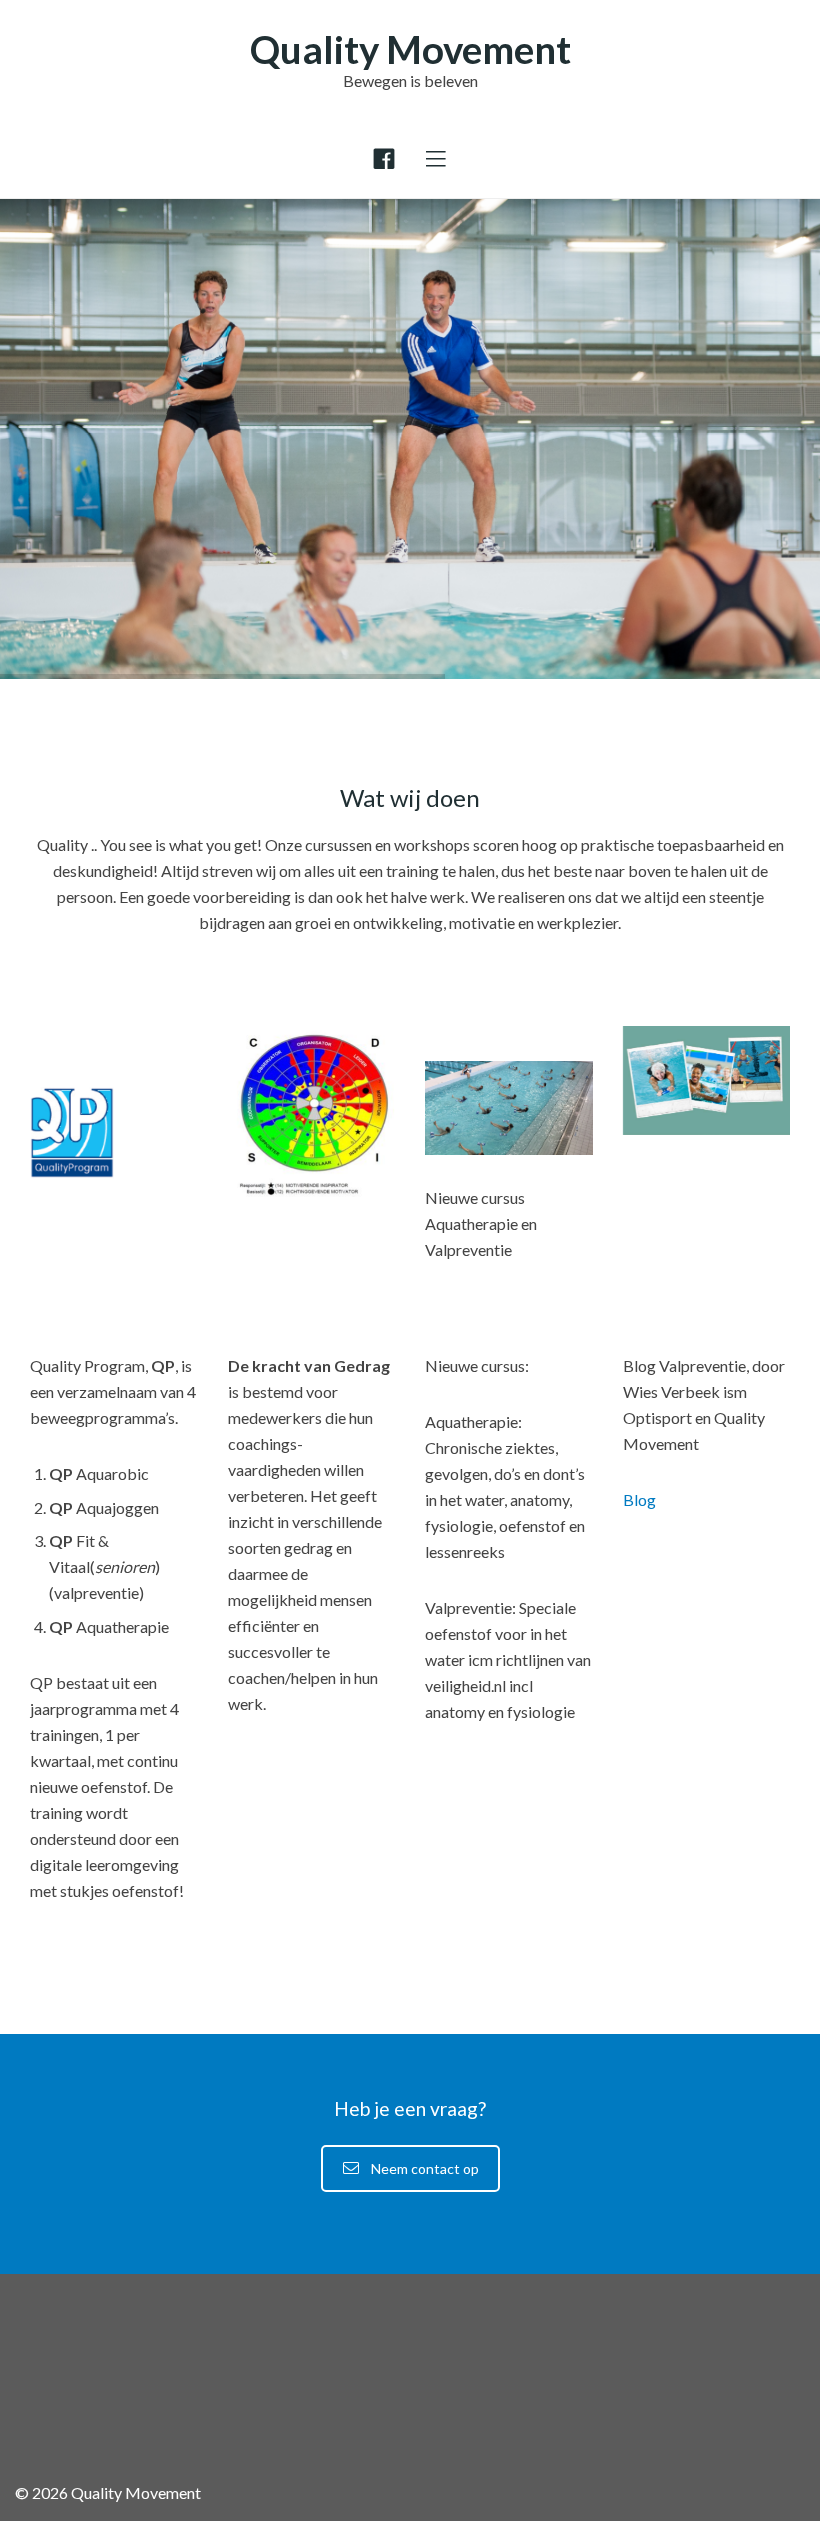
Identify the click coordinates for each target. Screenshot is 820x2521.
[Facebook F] (384, 159)
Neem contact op (425, 2168)
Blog (639, 1499)
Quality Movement (410, 49)
